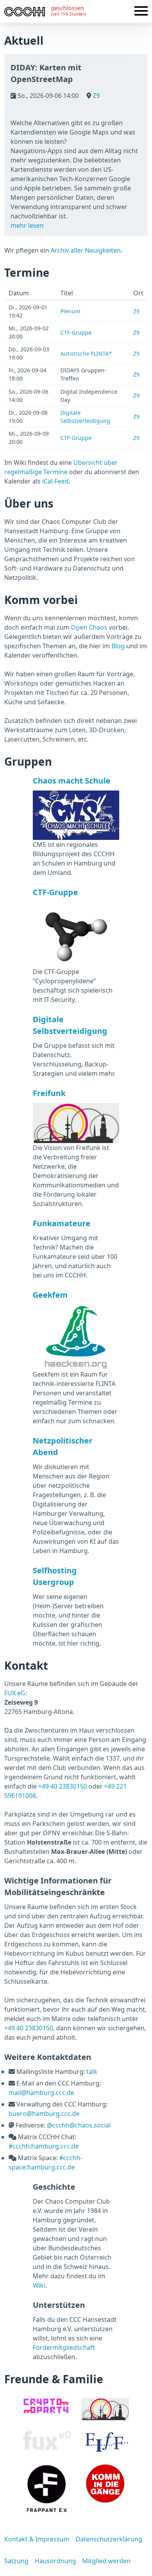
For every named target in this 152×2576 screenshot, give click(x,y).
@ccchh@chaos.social (79, 2125)
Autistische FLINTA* (86, 353)
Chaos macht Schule (72, 781)
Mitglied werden (106, 2561)
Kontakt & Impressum (37, 2539)
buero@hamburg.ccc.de (44, 2114)
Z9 (95, 96)
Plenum (70, 311)
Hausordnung (55, 2561)
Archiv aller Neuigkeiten (86, 250)
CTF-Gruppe (76, 332)
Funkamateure (62, 1223)
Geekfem (50, 1295)
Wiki (39, 2285)
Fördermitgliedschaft (64, 2347)
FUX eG (15, 1693)
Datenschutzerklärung (109, 2539)
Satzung (16, 2561)
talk (92, 2072)
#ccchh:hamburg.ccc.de (44, 2146)
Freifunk (49, 1093)
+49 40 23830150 (63, 1786)
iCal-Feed (55, 481)
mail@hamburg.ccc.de (41, 2093)
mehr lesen (27, 225)
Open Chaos (89, 627)
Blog (118, 646)
